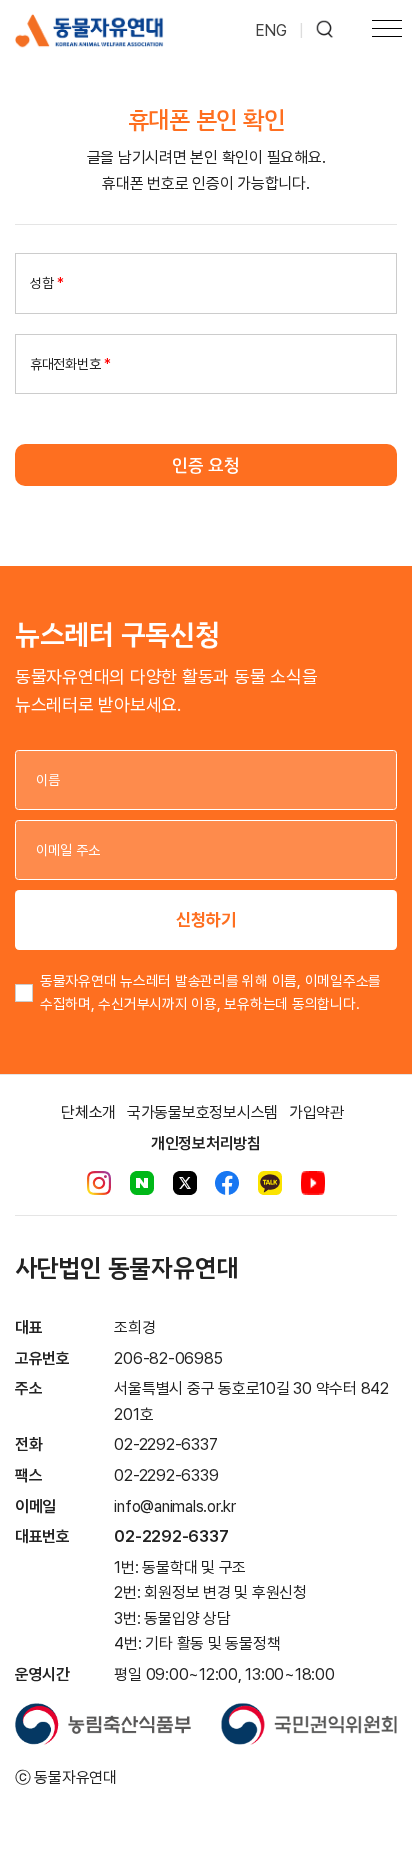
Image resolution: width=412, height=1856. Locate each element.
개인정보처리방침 (206, 1143)
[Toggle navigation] (387, 31)
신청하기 (206, 919)
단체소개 (88, 1112)
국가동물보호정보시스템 (202, 1112)
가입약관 (316, 1112)
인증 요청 (206, 465)
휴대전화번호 (70, 364)
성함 (47, 283)
